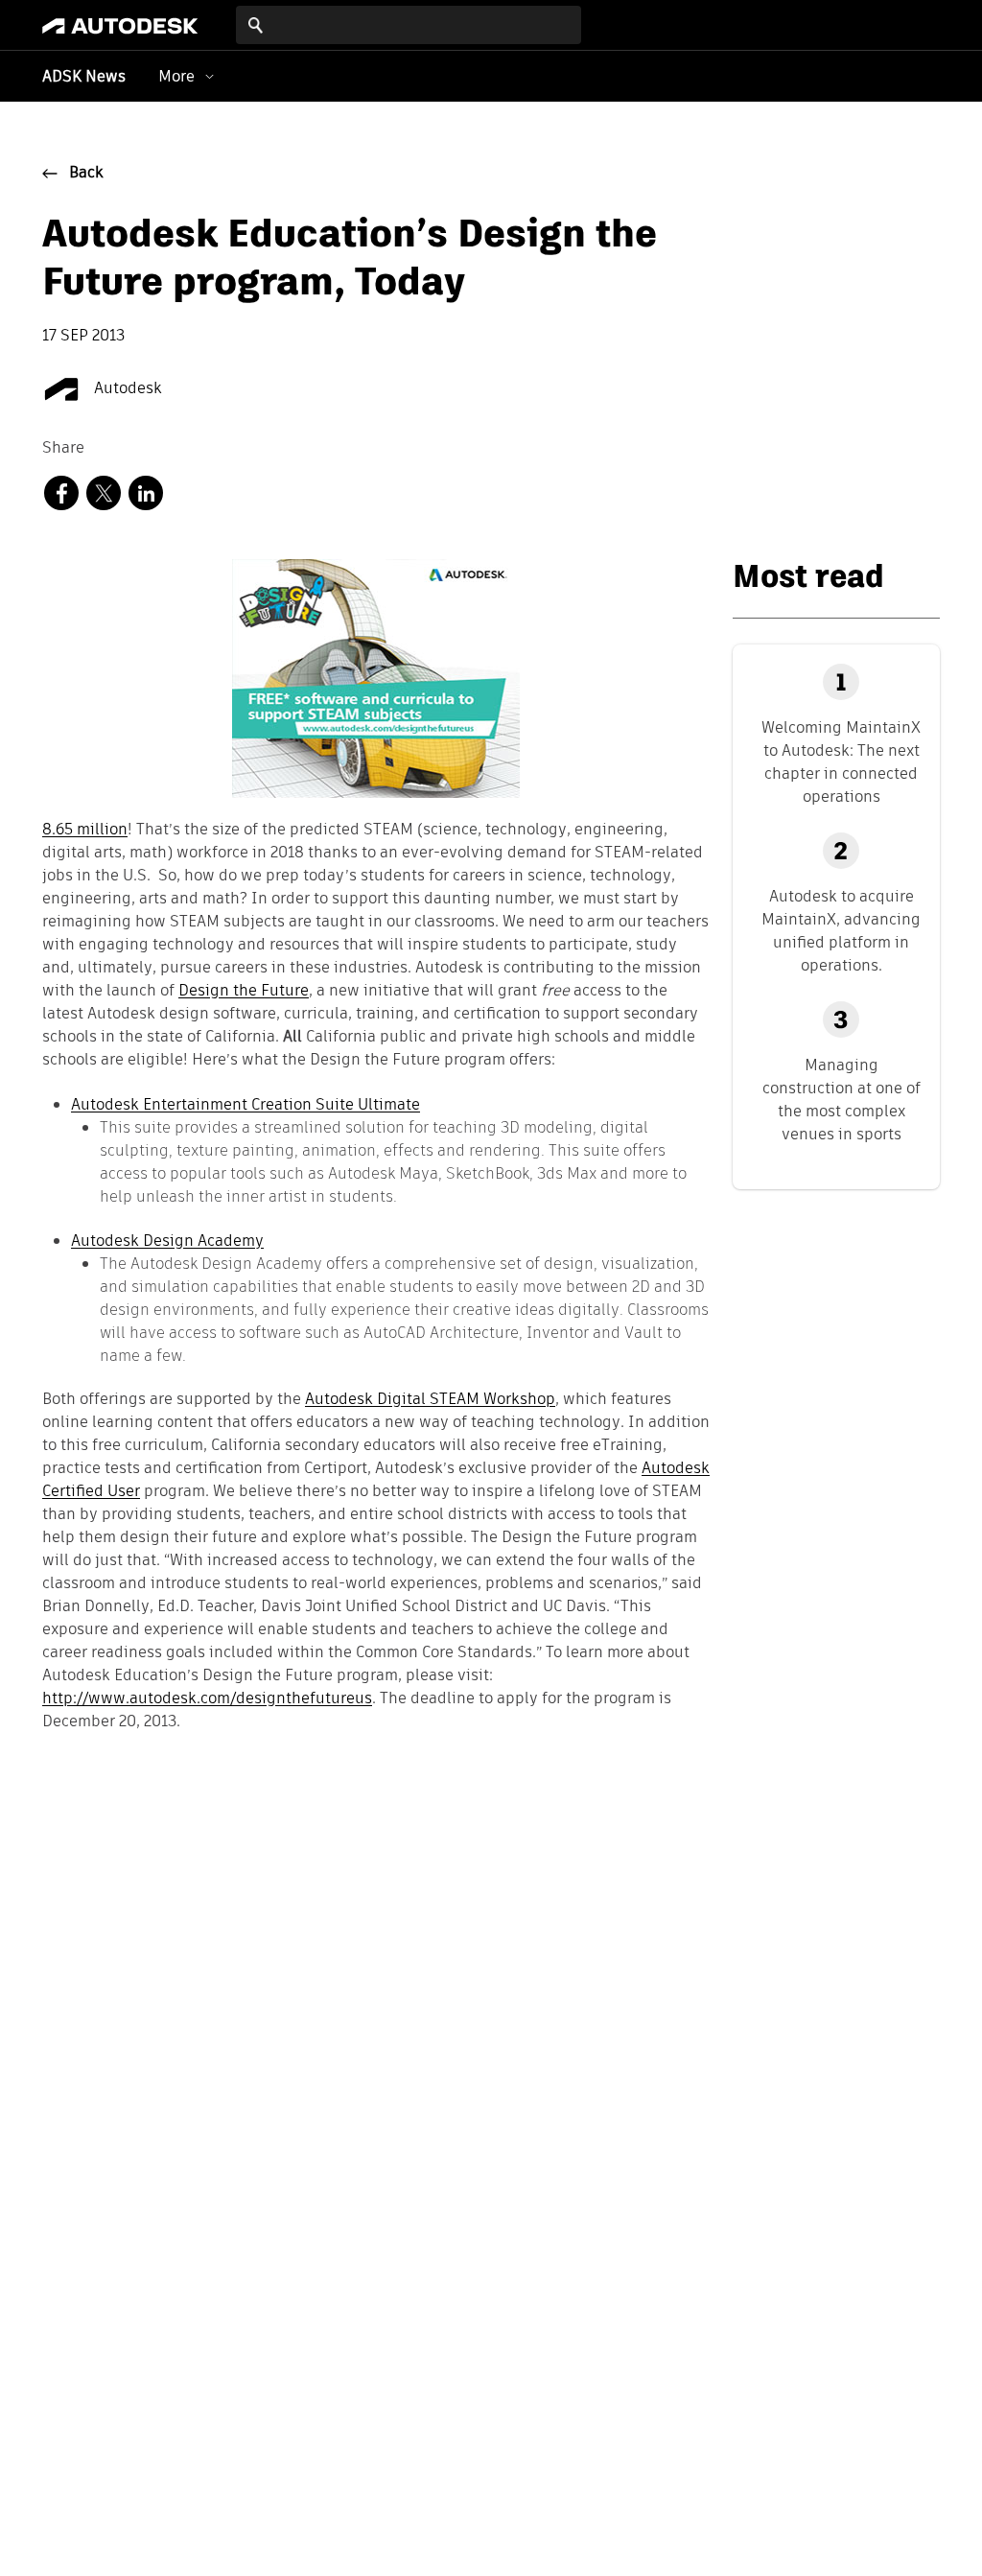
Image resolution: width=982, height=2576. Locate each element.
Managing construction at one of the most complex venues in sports (842, 1100)
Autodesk (126, 389)
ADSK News (84, 78)
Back (86, 174)
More (176, 76)
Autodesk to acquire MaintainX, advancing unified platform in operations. (841, 931)
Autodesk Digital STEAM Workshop (430, 1400)
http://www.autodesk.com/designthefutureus (207, 1699)
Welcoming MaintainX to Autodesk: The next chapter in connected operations (841, 762)
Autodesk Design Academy (167, 1241)
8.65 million (85, 831)
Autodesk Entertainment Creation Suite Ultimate (245, 1104)
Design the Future (244, 992)
